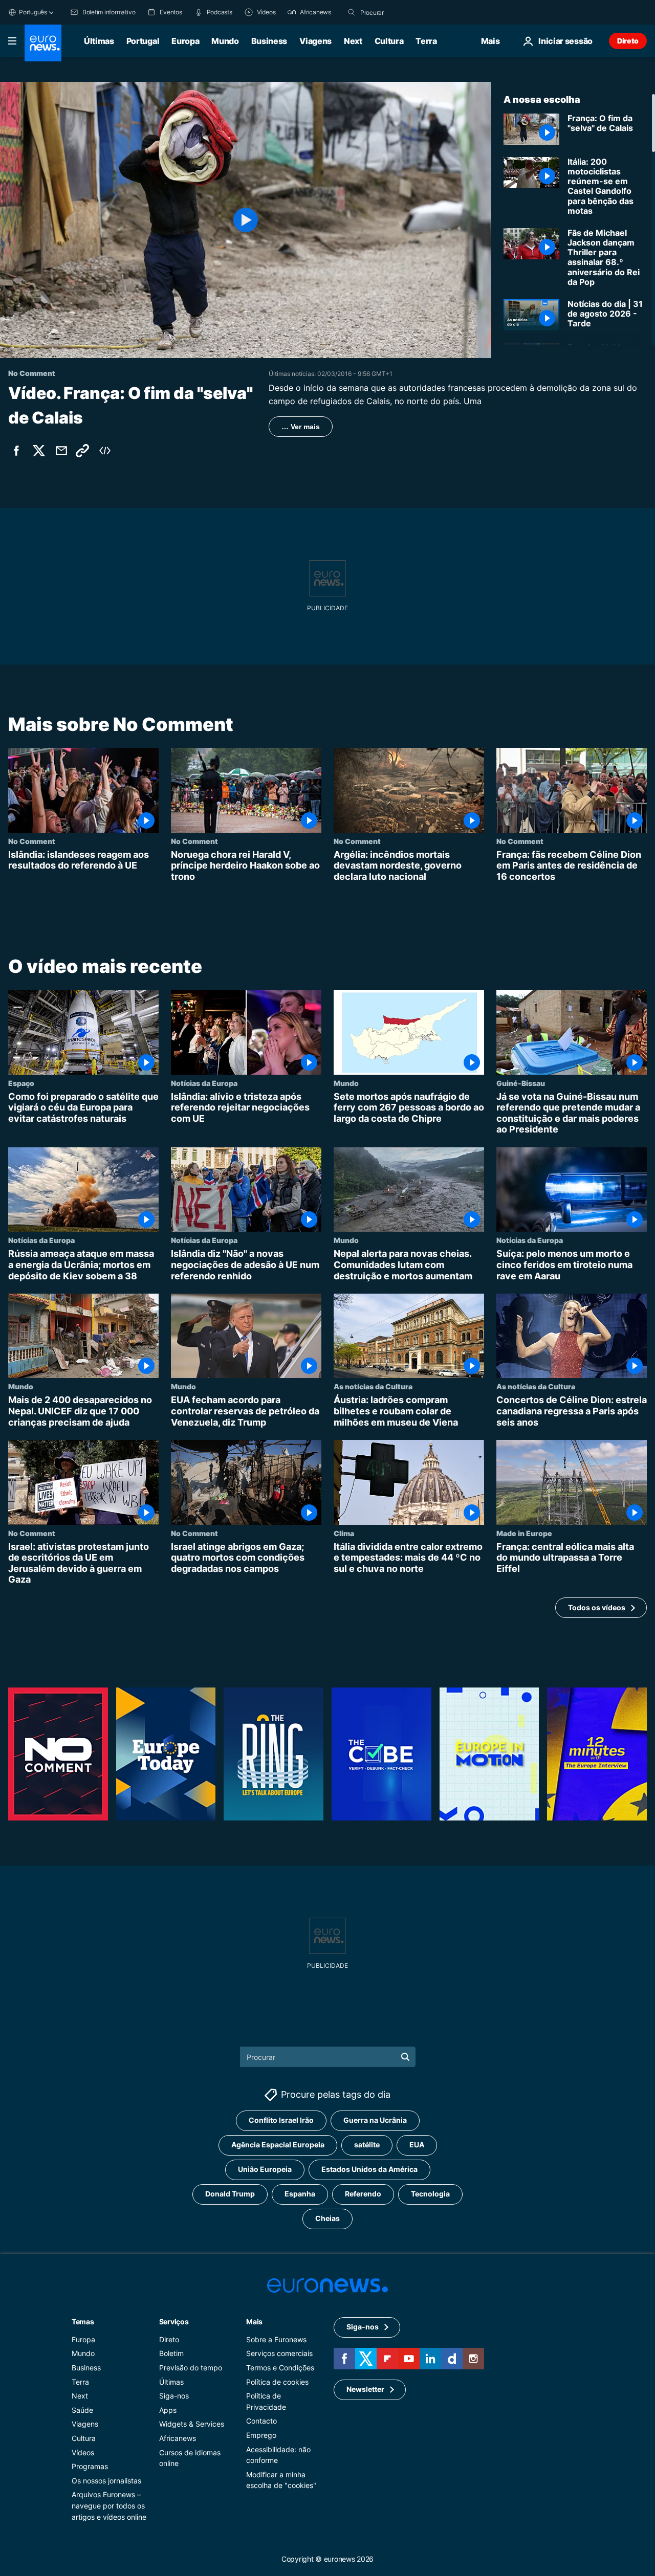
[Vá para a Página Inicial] (43, 43)
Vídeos (83, 2452)
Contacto (261, 2421)
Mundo (225, 41)
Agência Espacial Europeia (278, 2145)
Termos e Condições (280, 2368)
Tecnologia (430, 2194)
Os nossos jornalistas (106, 2481)
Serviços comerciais (279, 2353)
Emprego (261, 2435)
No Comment (32, 841)
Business (269, 41)
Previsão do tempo (191, 2368)
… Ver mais (301, 427)
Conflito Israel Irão (281, 2120)
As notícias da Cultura (373, 1387)
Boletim (171, 2353)
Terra (426, 41)
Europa (185, 41)
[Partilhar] (61, 451)
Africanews (178, 2438)
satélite (367, 2145)
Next (353, 41)
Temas (83, 2322)
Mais (254, 2322)
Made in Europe (524, 1533)
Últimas (99, 41)
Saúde (82, 2410)
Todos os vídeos (597, 1607)
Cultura (389, 41)
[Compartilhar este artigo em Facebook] (16, 451)
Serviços (174, 2322)
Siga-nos (174, 2396)
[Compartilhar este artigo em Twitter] (39, 451)
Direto (628, 41)
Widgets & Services (192, 2424)
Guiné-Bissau (521, 1083)
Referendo (363, 2194)
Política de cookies (277, 2381)
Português (33, 12)
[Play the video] (246, 220)
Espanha (300, 2194)
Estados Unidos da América (369, 2169)
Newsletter (365, 2389)
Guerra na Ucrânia (375, 2120)
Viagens (315, 41)
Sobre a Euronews (276, 2339)
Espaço (21, 1083)
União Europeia (265, 2169)
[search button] (352, 12)
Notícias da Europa (204, 1083)
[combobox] (403, 12)
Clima (344, 1533)
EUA (417, 2145)
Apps (168, 2410)
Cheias (327, 2218)
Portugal (143, 41)
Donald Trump (230, 2194)
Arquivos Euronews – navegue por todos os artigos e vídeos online (109, 2505)
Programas (90, 2466)
